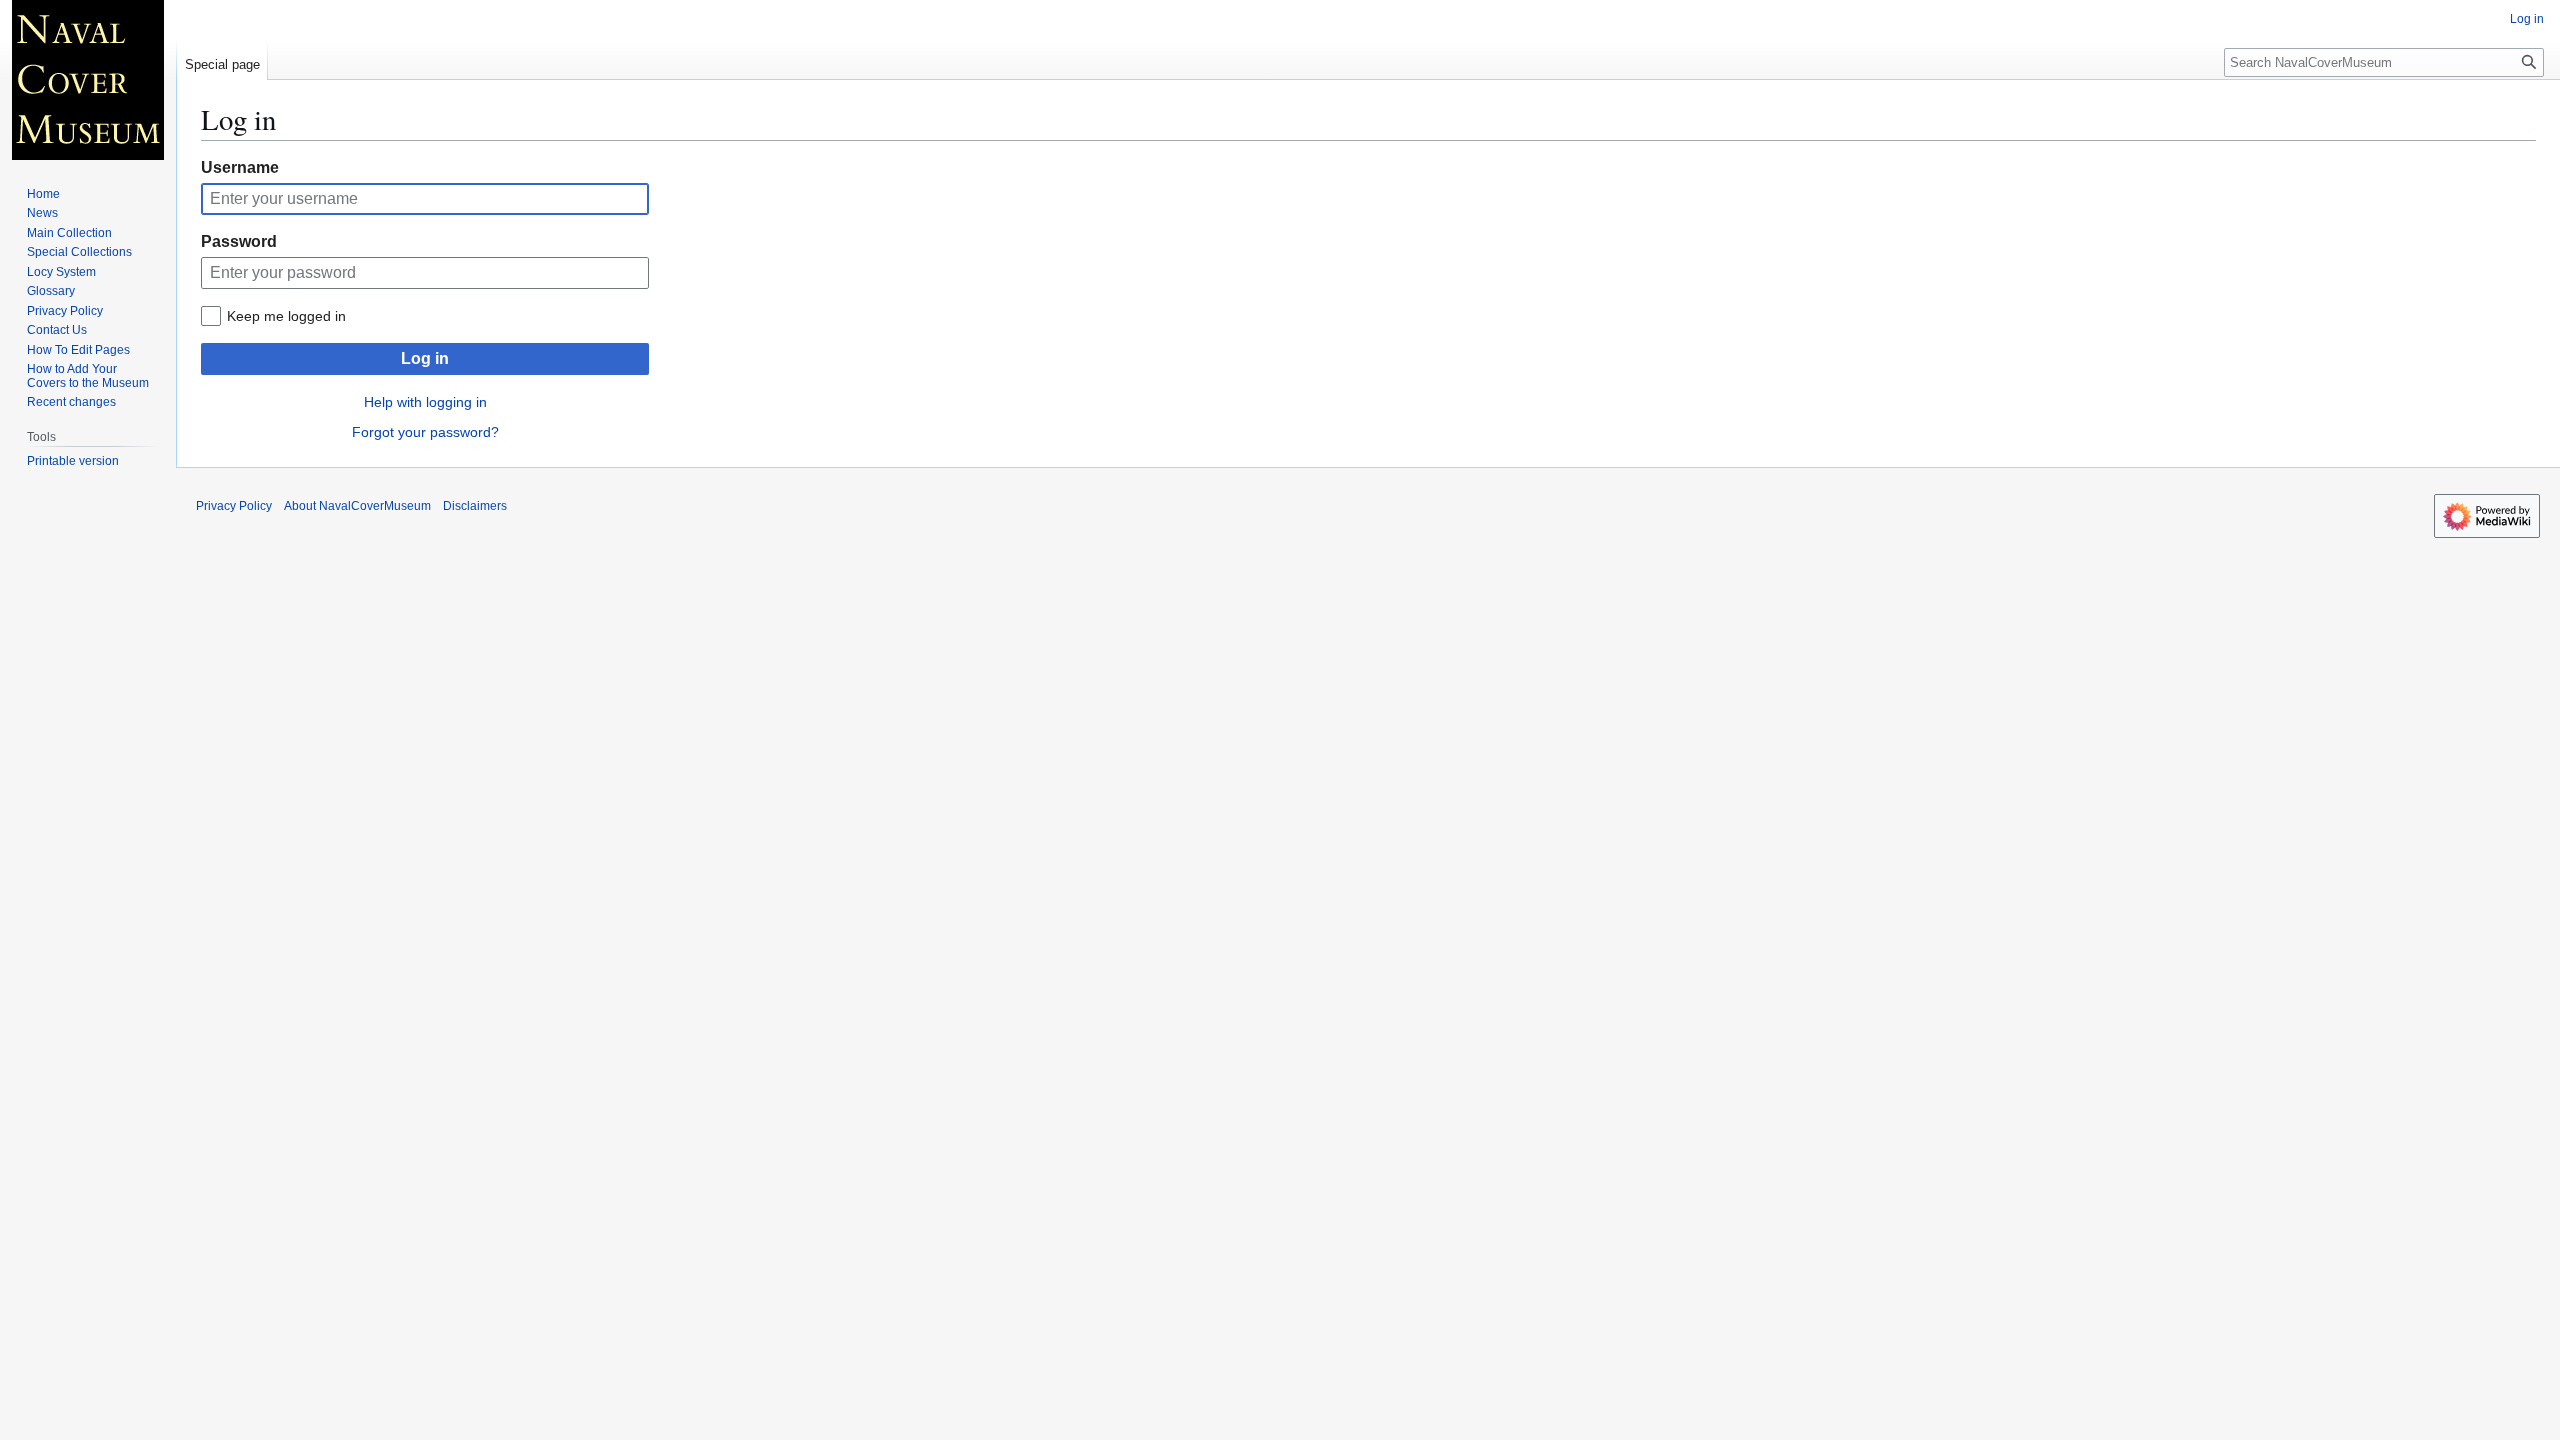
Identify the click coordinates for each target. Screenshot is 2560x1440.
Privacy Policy (234, 506)
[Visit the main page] (88, 80)
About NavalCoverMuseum (357, 506)
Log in (425, 358)
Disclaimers (475, 506)
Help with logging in (425, 402)
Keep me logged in (286, 316)
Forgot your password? (425, 432)
